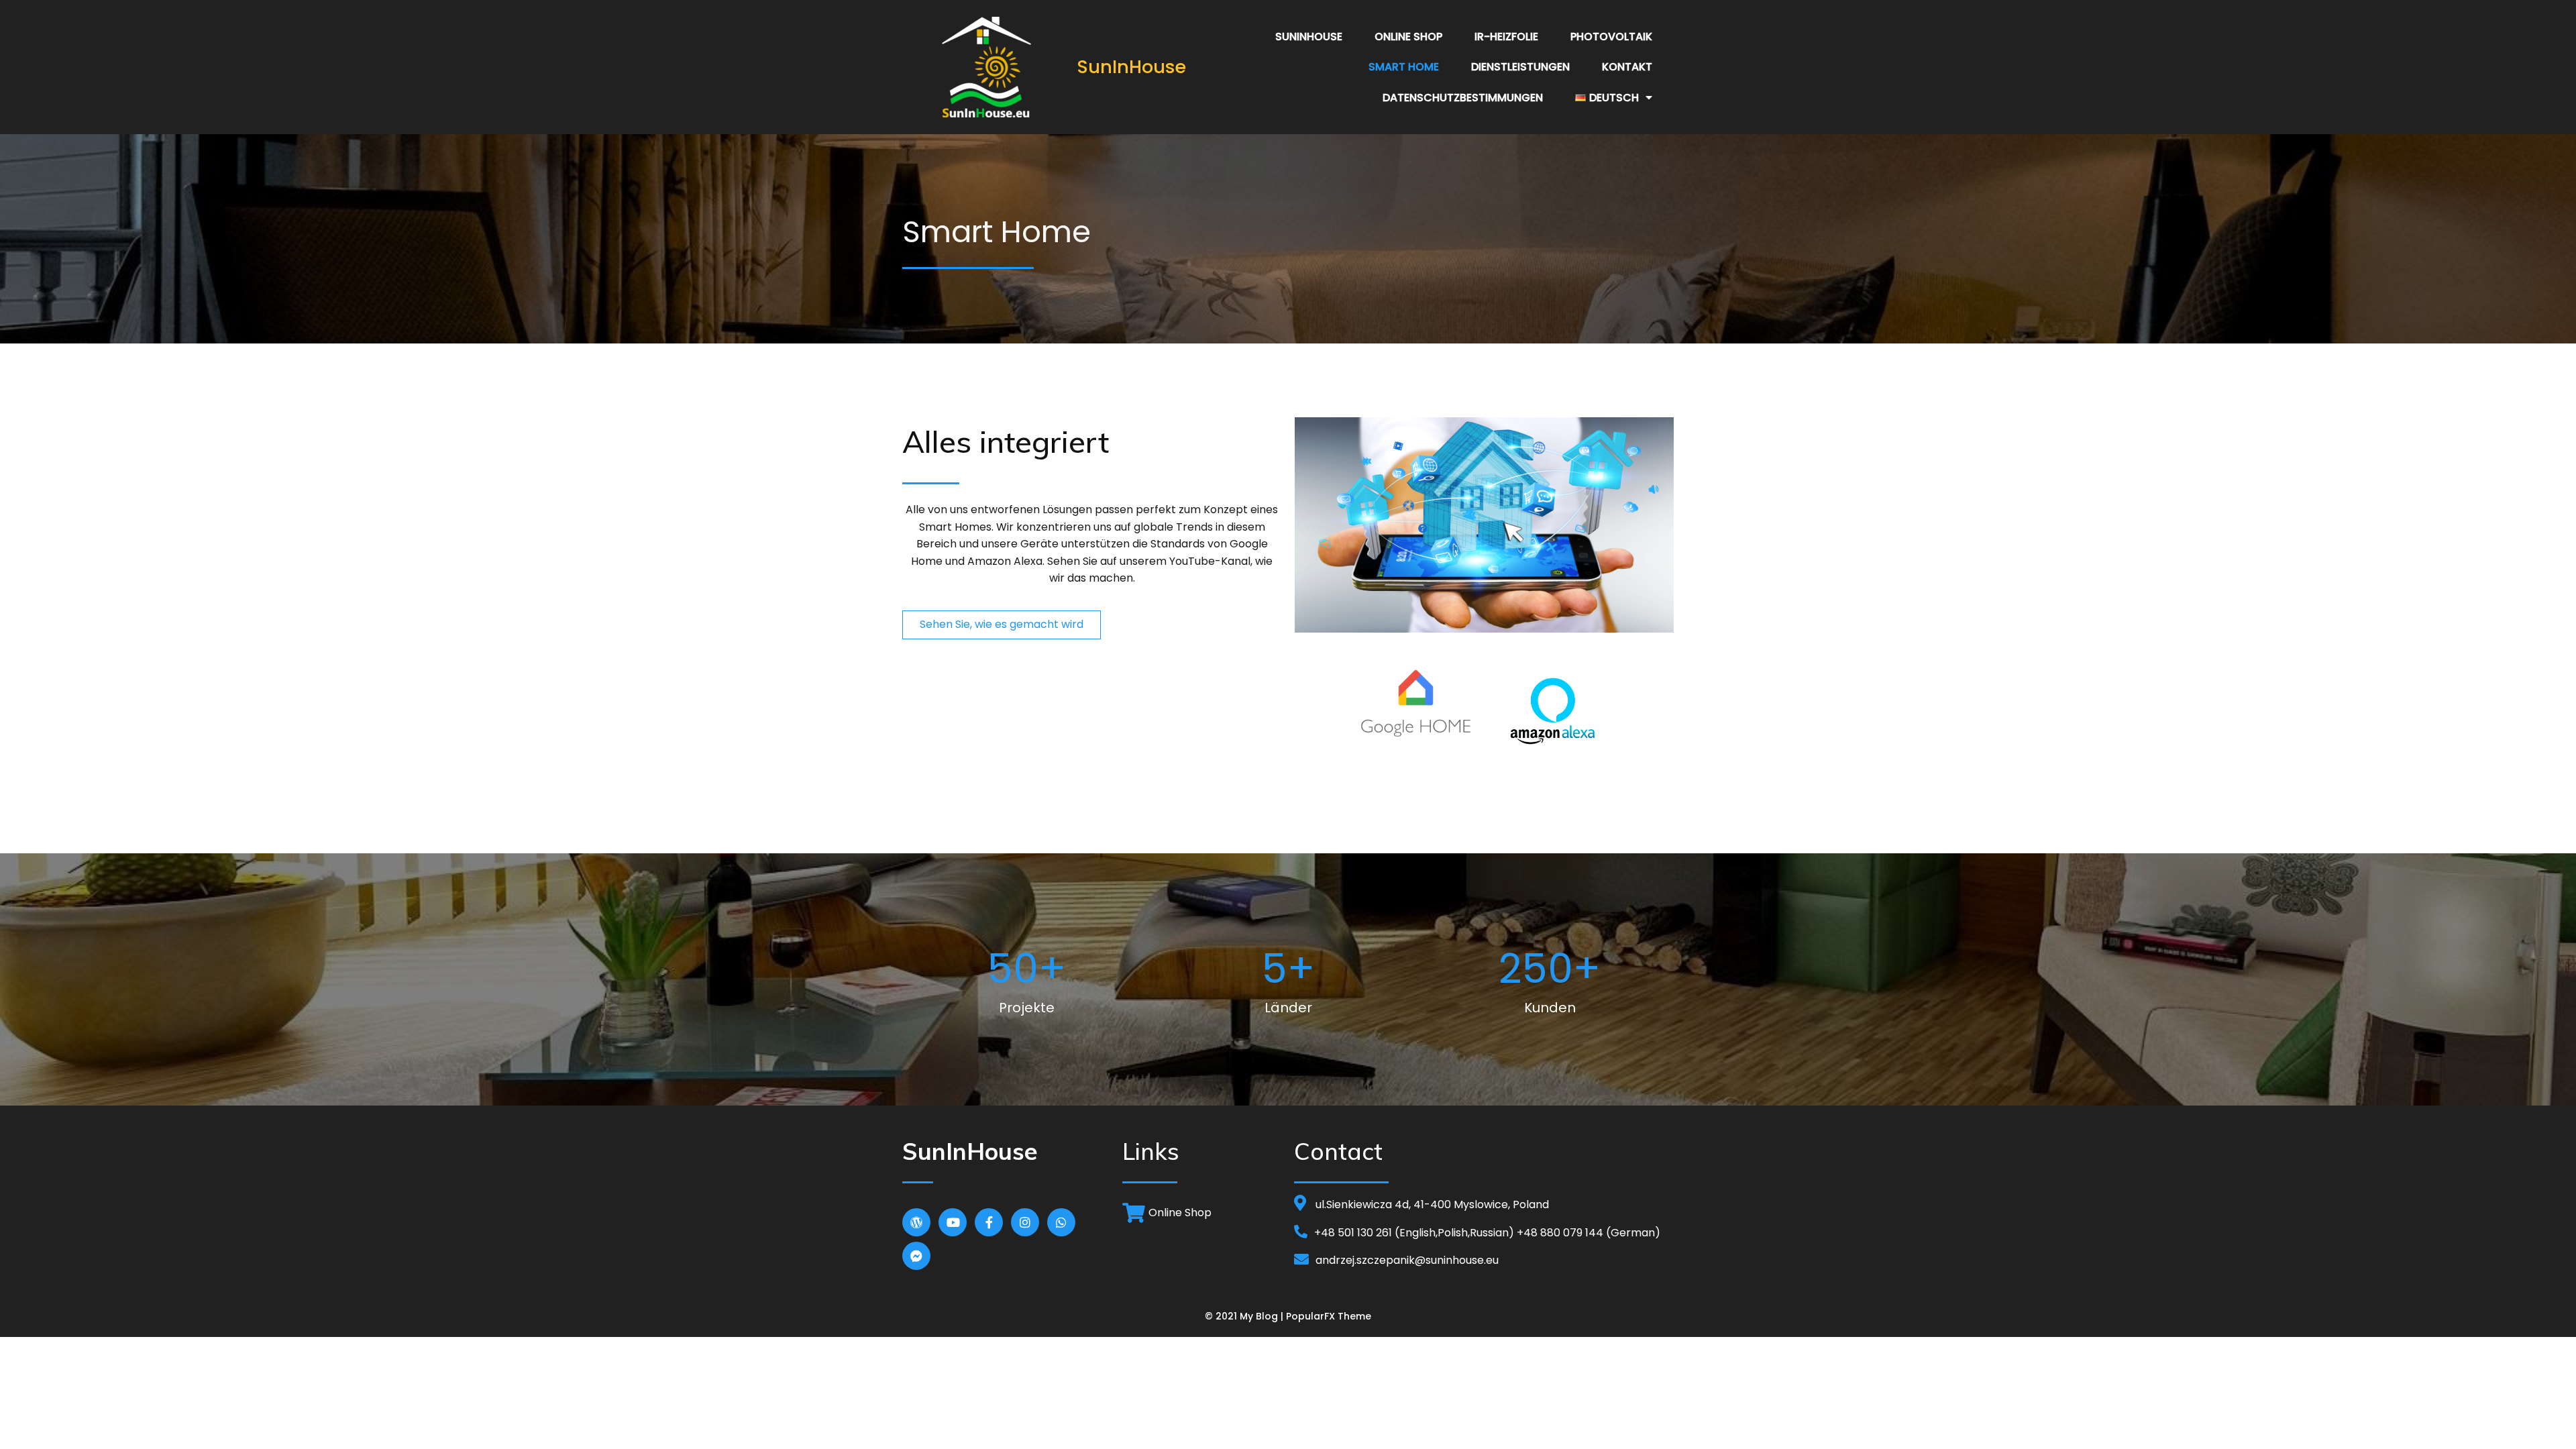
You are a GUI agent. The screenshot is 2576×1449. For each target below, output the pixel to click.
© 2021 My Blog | (1245, 1316)
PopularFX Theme (1329, 1316)
